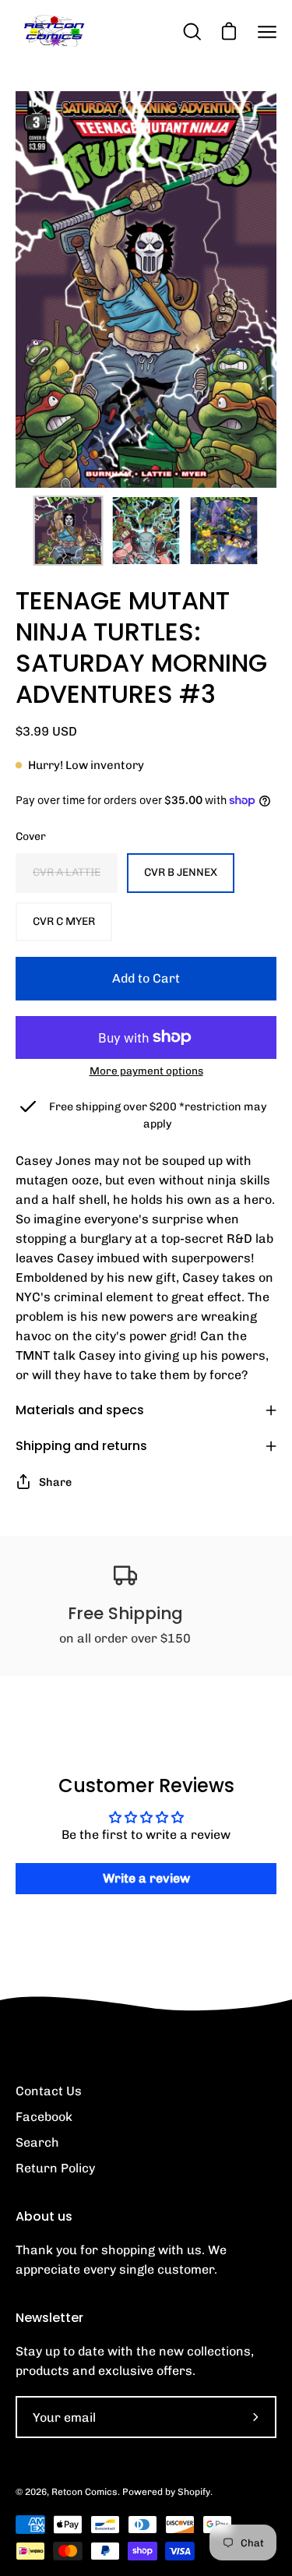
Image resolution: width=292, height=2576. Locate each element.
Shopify (194, 2492)
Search (37, 2142)
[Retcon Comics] (55, 32)
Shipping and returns (81, 1446)
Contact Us (49, 2091)
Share (55, 1482)
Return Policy (55, 2168)
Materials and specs (80, 1410)
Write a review (146, 1878)
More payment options (146, 1071)
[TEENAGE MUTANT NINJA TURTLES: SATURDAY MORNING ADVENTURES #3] (69, 531)
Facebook (44, 2117)
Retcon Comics (84, 2492)
